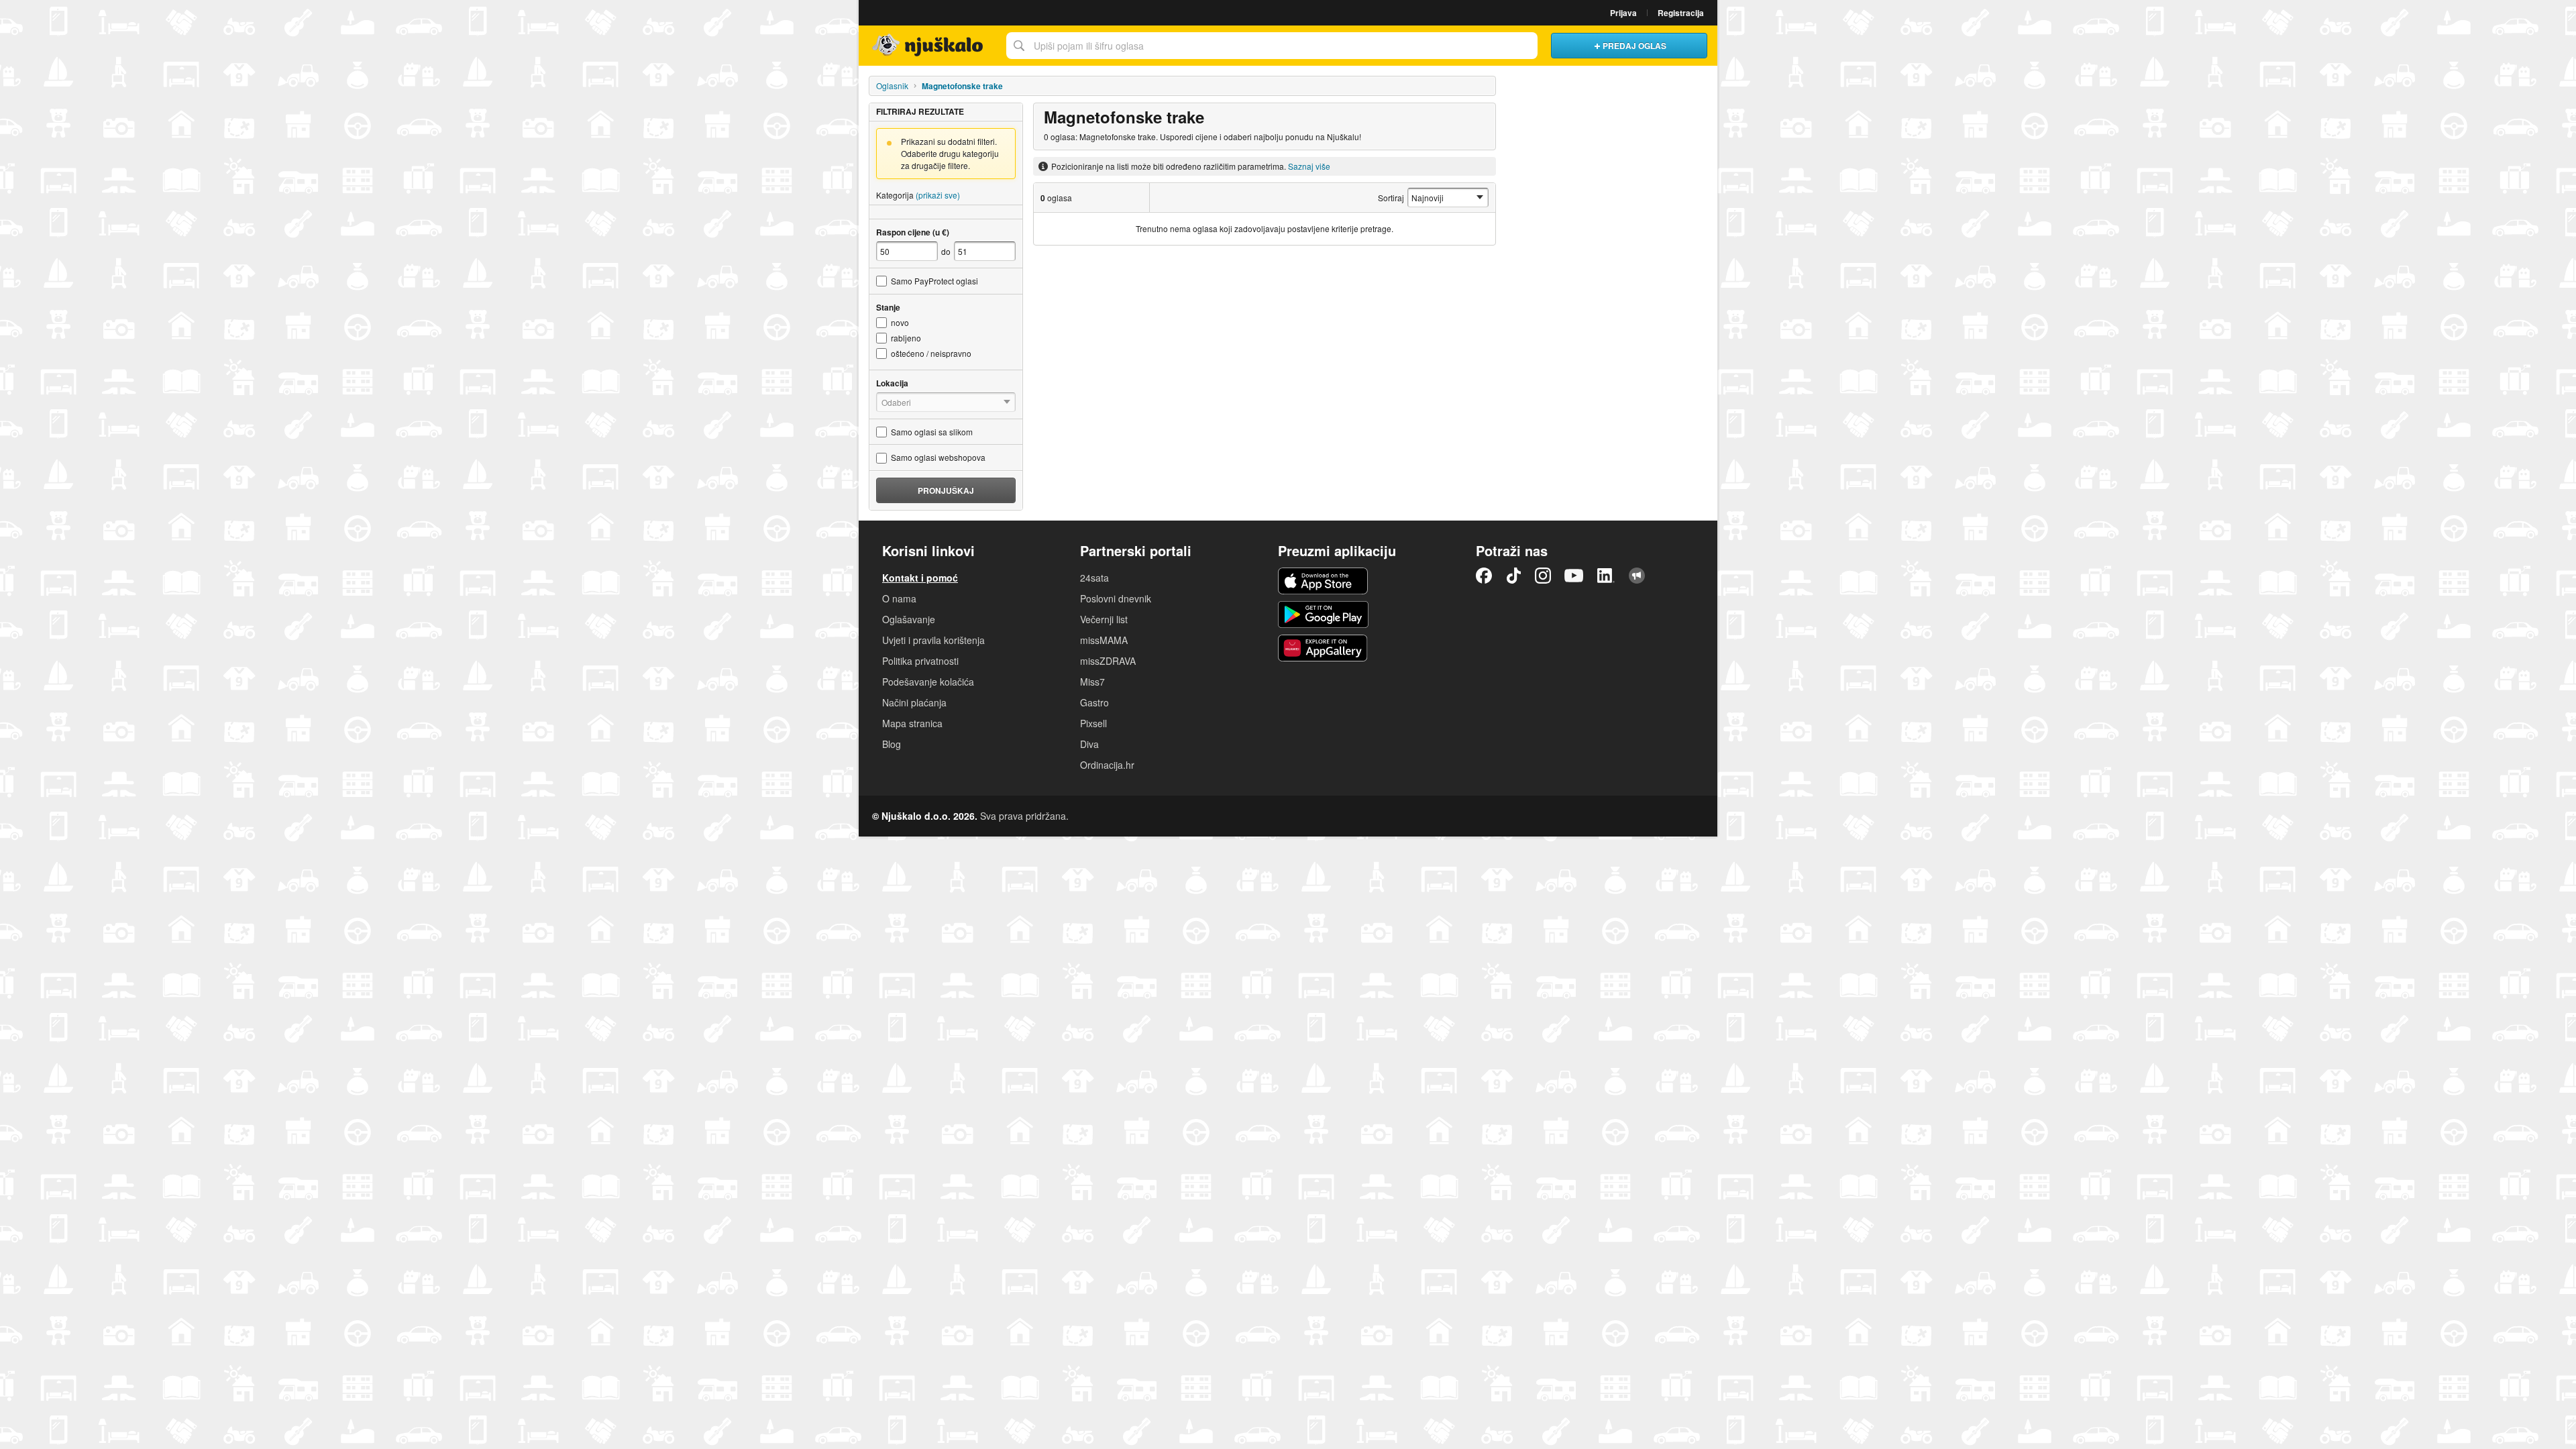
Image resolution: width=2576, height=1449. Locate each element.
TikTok (1513, 576)
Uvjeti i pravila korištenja (933, 640)
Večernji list (1104, 619)
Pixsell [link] (1093, 723)
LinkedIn (1606, 576)
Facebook (1484, 576)
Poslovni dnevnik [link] (1116, 598)
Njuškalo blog (1637, 576)
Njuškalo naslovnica (929, 46)
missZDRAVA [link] (1108, 661)
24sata (1094, 578)
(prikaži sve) (938, 195)
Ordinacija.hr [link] (1107, 765)
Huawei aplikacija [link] (1323, 648)
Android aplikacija (1323, 614)
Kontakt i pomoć (920, 578)
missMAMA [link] (1104, 640)
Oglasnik (892, 86)
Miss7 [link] (1092, 682)
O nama (899, 598)
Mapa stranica (912, 723)
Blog (892, 744)
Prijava (1623, 13)
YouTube (1574, 576)
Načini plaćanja (914, 702)
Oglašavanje (909, 619)
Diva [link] (1089, 744)
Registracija (1681, 13)
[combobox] (1272, 46)
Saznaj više (1309, 166)
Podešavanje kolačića (928, 682)
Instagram (1543, 576)
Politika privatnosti (920, 661)
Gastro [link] (1094, 702)
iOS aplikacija (1323, 581)
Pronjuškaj (946, 490)
